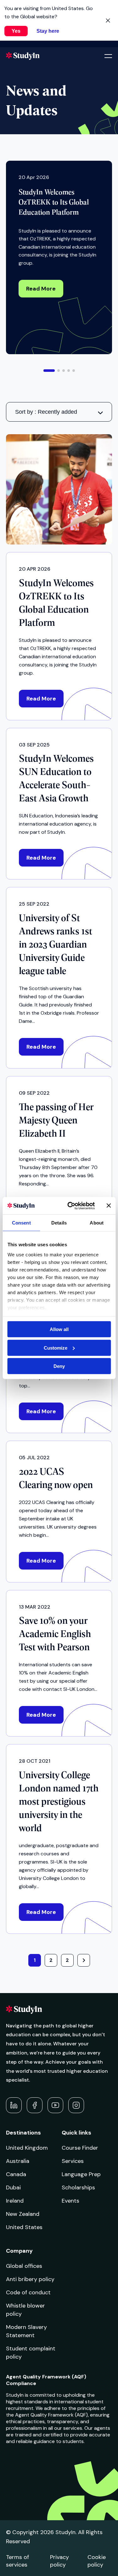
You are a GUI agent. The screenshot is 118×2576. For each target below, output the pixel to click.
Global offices (24, 2266)
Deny (59, 1366)
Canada (16, 2174)
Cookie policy (97, 2561)
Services (73, 2161)
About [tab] (97, 1223)
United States (24, 2227)
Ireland (15, 2201)
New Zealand (23, 2214)
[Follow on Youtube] (55, 2105)
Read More (41, 289)
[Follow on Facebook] (35, 2105)
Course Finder (80, 2148)
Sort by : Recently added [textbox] (46, 412)
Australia (18, 2161)
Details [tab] (59, 1223)
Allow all (59, 1329)
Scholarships (78, 2187)
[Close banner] (109, 1206)
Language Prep (81, 2174)
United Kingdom (27, 2148)
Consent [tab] (21, 1223)
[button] (49, 371)
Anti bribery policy (30, 2279)
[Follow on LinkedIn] (14, 2105)
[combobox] (59, 412)
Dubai (13, 2187)
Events (70, 2201)
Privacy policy (59, 2561)
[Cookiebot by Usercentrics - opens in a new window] (70, 1206)
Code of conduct (28, 2292)
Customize (56, 1348)
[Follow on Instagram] (76, 2105)
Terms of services (17, 2561)
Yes (16, 31)
